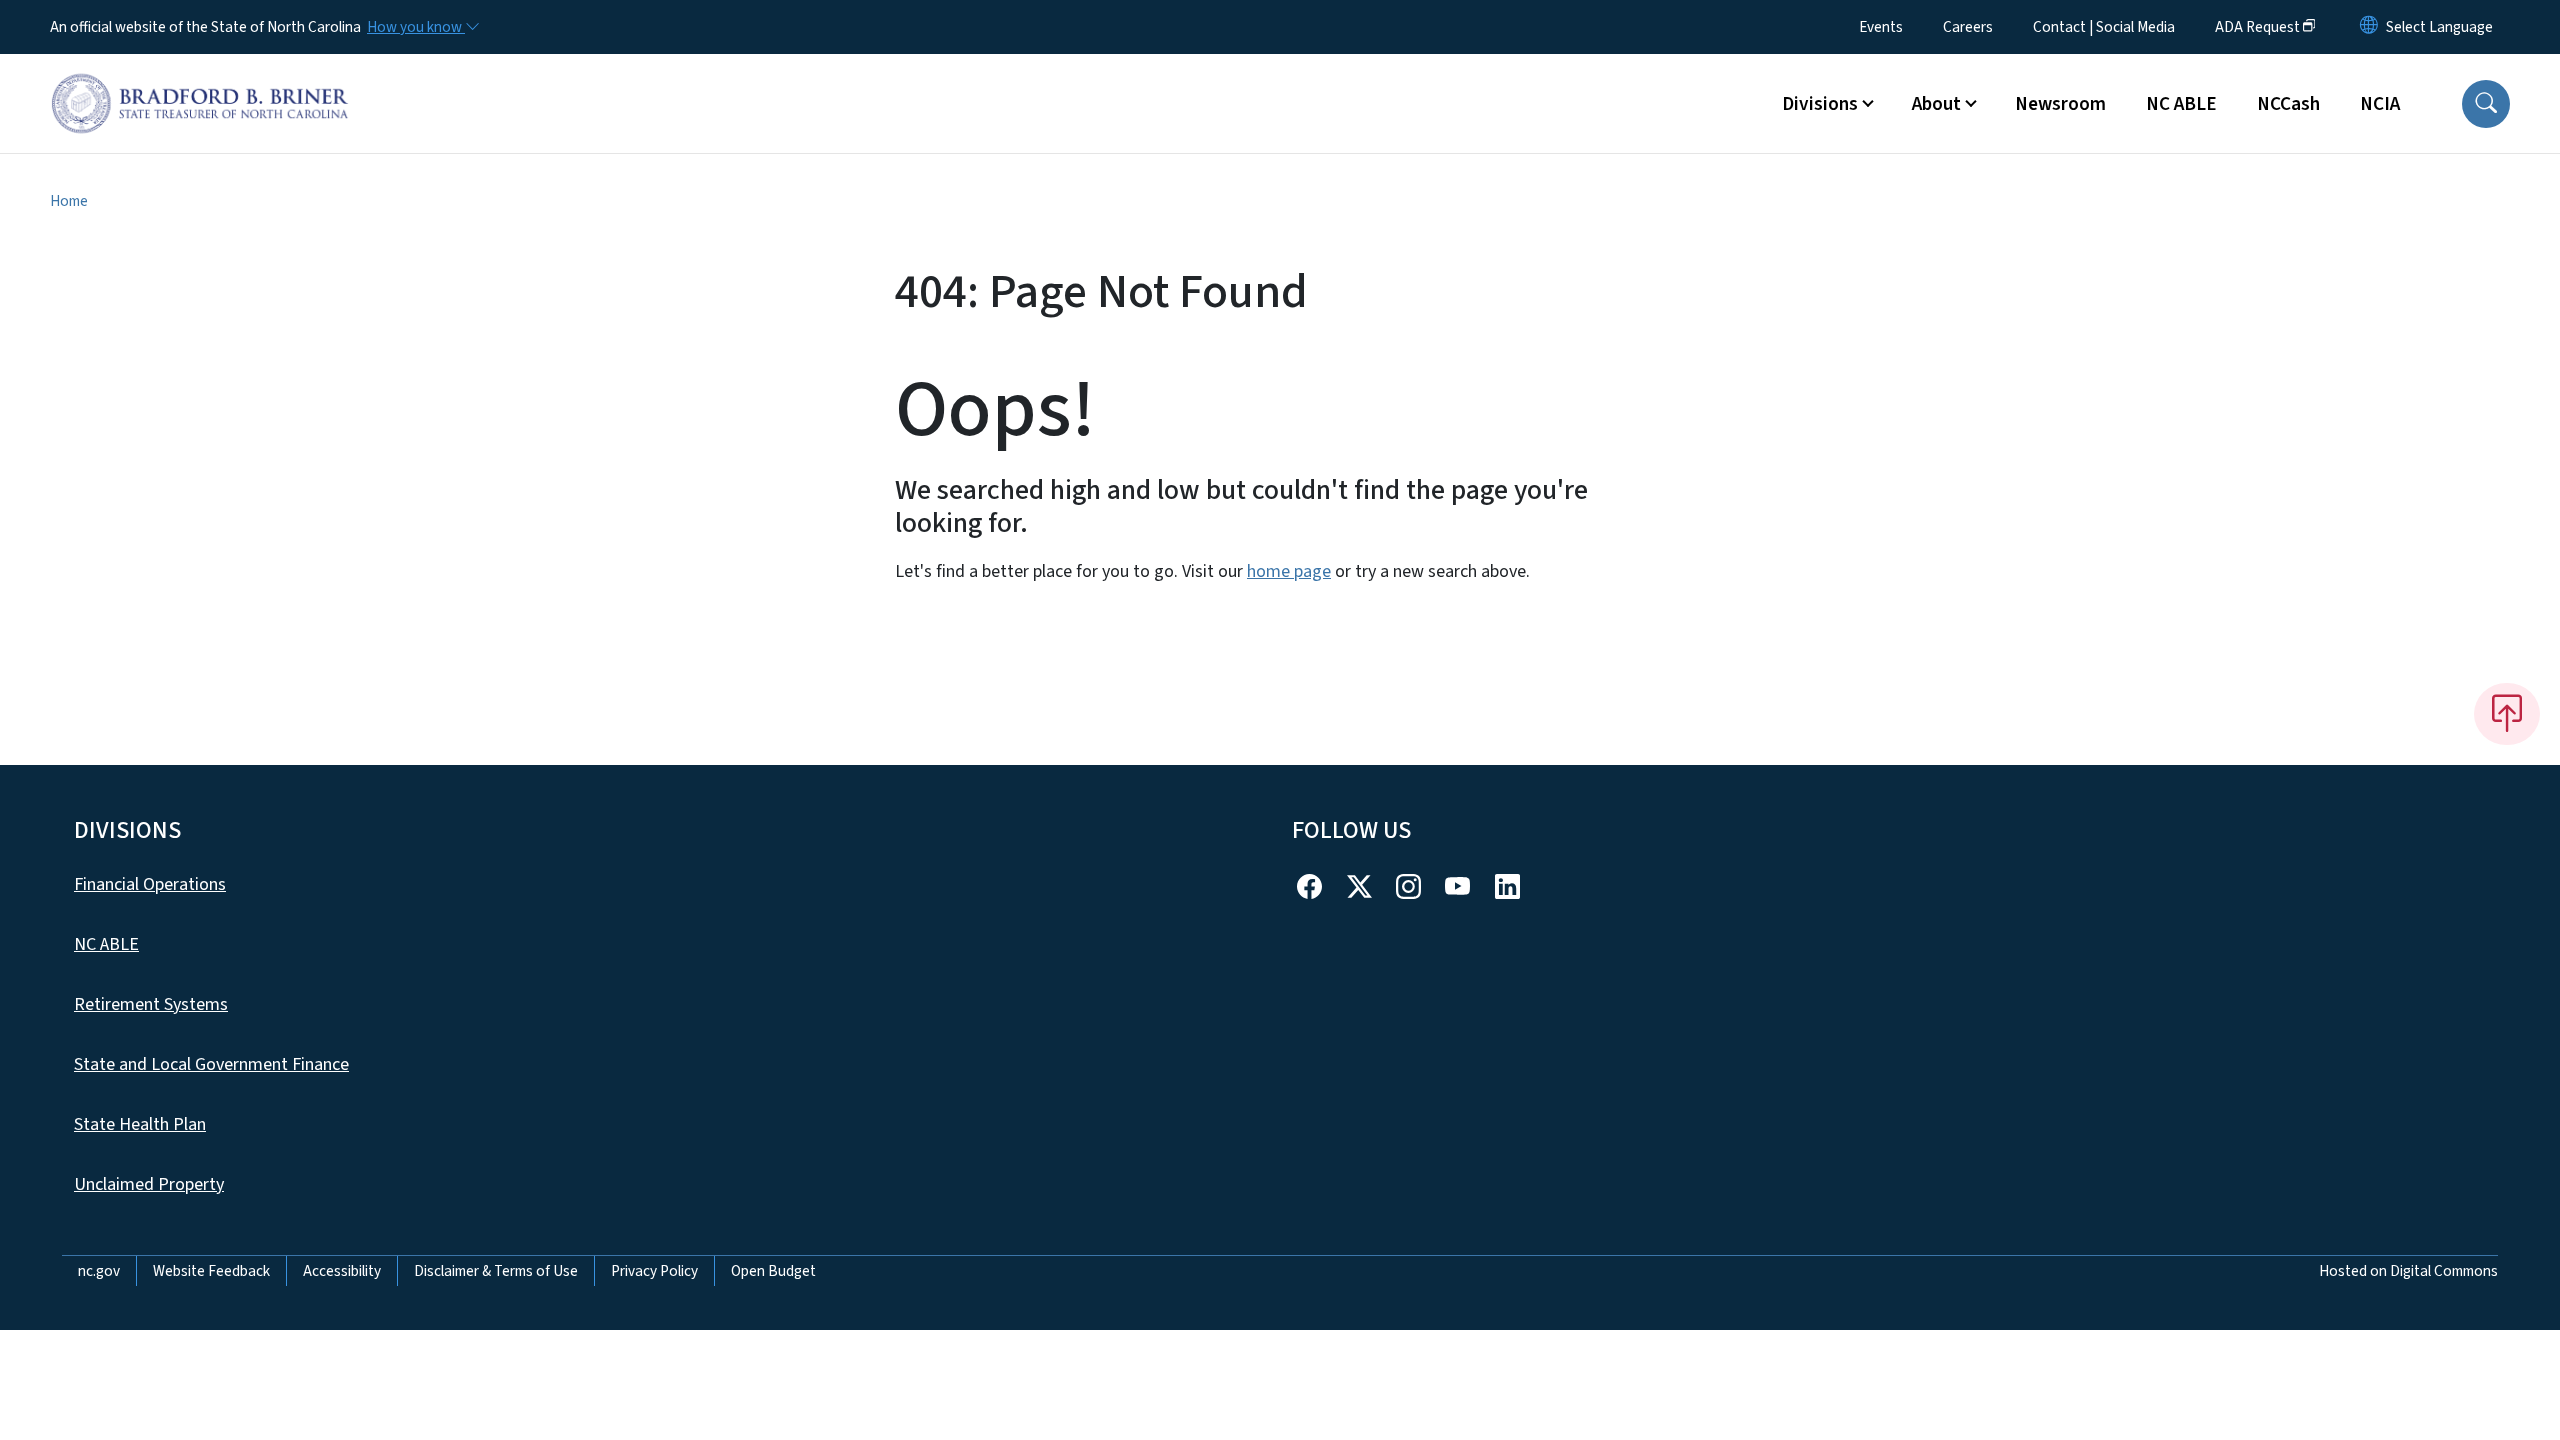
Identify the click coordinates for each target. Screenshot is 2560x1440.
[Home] (200, 81)
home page (1289, 571)
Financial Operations (150, 884)
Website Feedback (211, 1271)
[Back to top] (2507, 714)
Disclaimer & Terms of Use (496, 1271)
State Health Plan (140, 1124)
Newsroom (2060, 104)
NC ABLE (2181, 104)
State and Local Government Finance (211, 1064)
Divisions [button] (1820, 104)
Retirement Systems (151, 1004)
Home (69, 201)
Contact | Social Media (2104, 27)
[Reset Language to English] (2369, 27)
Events (1881, 27)
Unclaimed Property (149, 1184)
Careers (1968, 27)
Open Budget (773, 1271)
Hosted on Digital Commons (2408, 1271)
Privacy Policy (654, 1271)
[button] (2486, 104)
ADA (2257, 27)
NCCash (2288, 104)
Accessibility (342, 1271)
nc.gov (99, 1271)
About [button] (1936, 104)
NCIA (2380, 104)
